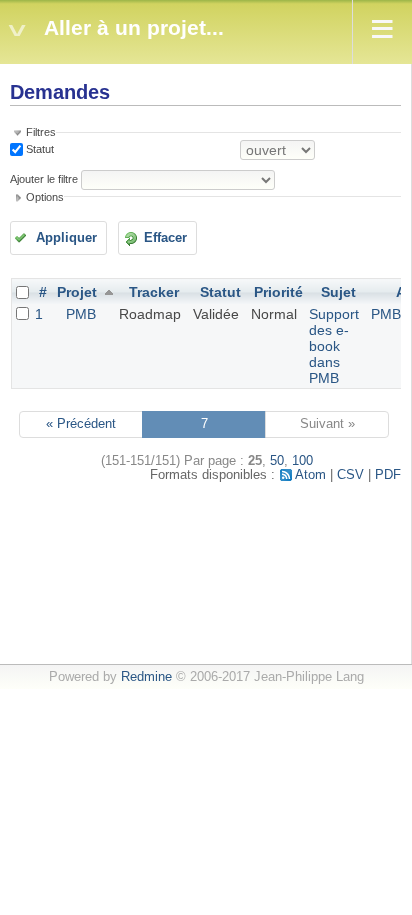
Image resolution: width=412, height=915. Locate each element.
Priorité (278, 292)
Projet (77, 292)
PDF (388, 475)
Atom (310, 475)
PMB (81, 314)
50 (277, 461)
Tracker (154, 292)
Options (45, 197)
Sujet (338, 292)
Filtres (41, 132)
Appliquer (66, 238)
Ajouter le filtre (44, 179)
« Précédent (81, 424)
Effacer (165, 238)
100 (302, 461)
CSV (350, 475)
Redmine (146, 677)
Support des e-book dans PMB (334, 346)
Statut (38, 149)
